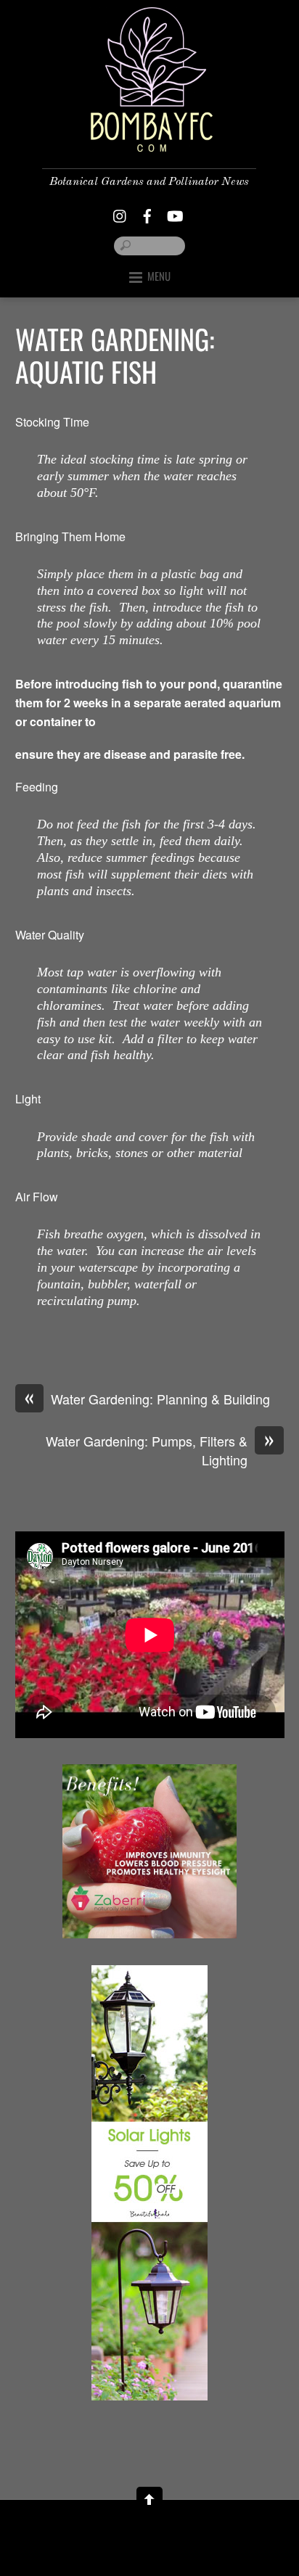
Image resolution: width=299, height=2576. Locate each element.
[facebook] (147, 212)
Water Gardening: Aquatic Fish (115, 355)
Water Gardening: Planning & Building (147, 1399)
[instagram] (120, 212)
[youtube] (174, 212)
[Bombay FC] (149, 140)
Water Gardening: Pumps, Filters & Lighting (160, 1450)
